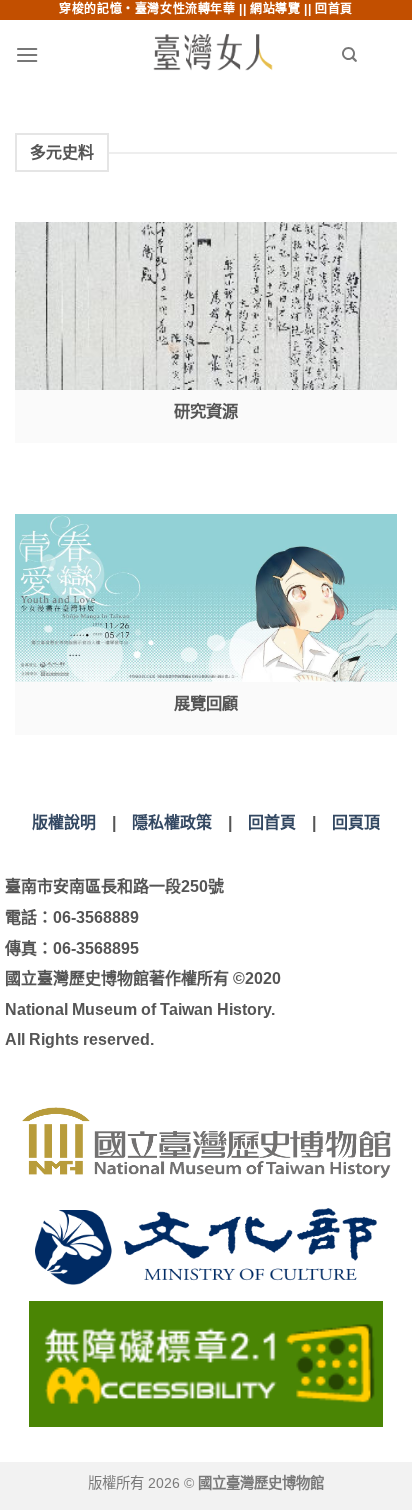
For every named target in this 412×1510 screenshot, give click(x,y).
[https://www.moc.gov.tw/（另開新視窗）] (206, 1246)
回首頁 (334, 9)
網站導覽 (275, 9)
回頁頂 (356, 822)
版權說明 (64, 822)
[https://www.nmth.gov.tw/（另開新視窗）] (206, 1142)
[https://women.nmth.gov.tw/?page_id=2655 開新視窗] (206, 624)
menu (66, 54)
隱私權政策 (172, 822)
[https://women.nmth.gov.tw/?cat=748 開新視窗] (206, 332)
